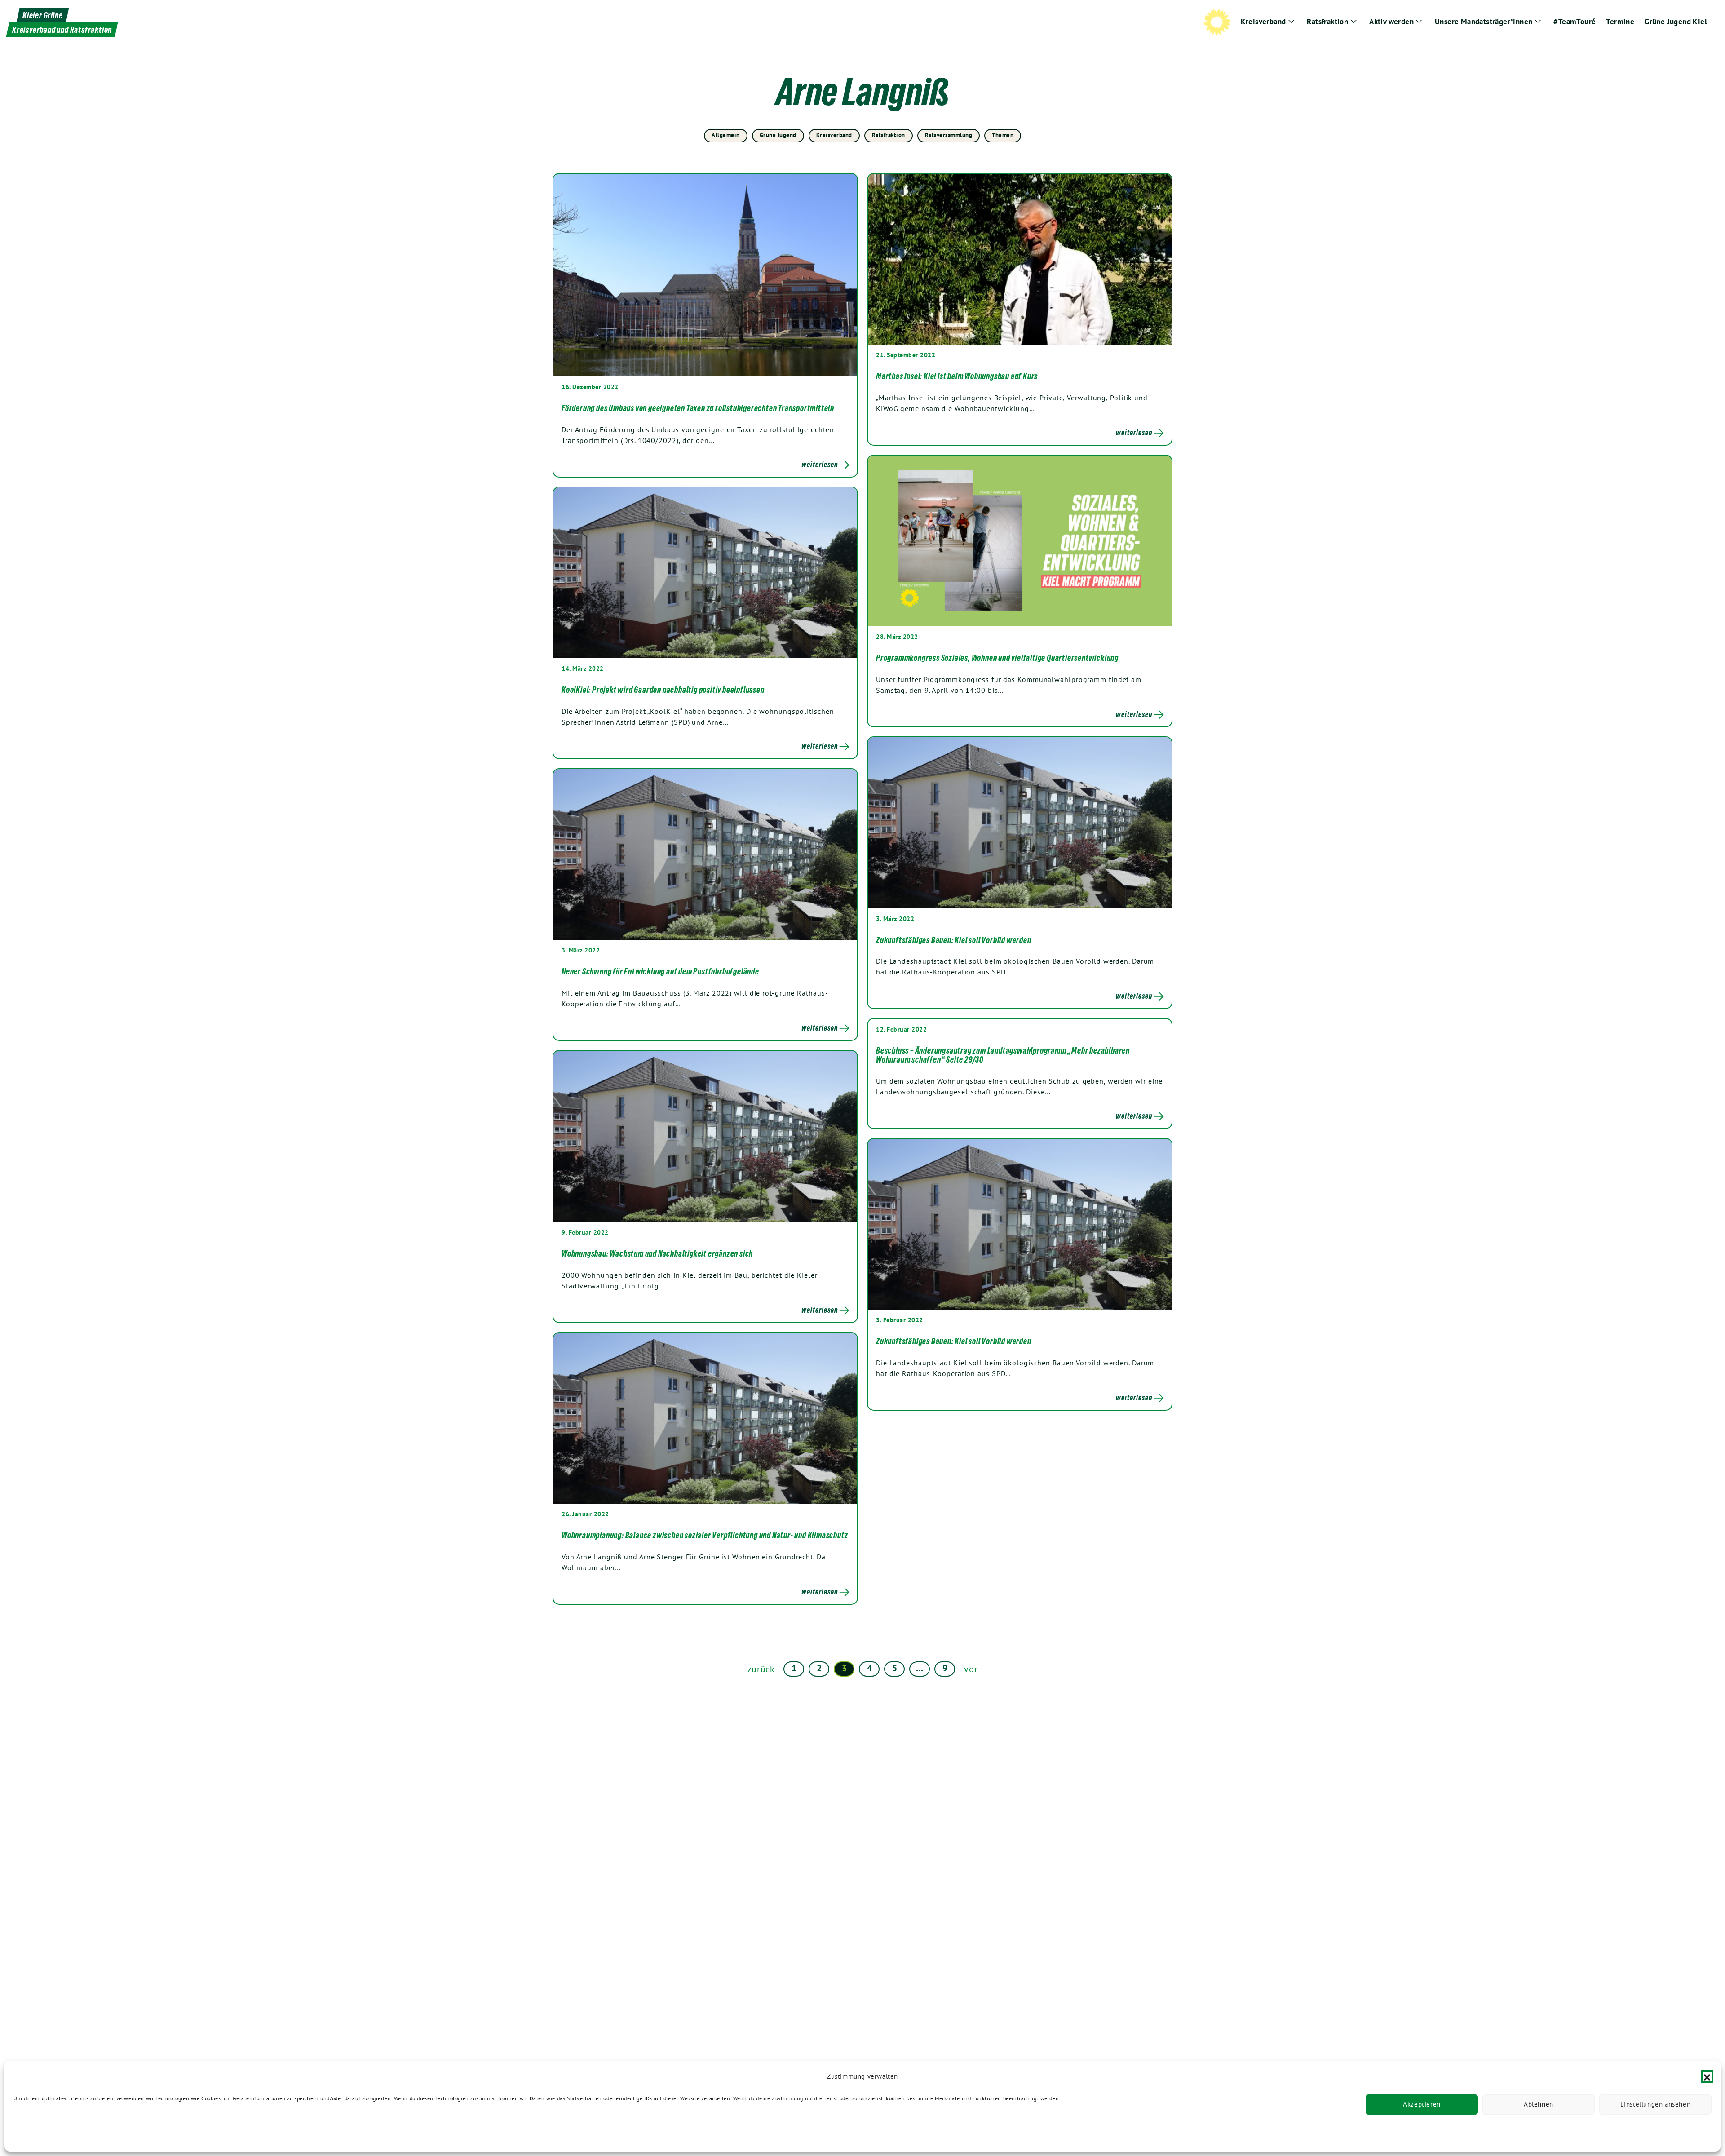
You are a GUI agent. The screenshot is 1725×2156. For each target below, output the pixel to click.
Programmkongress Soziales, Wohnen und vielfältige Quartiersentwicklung (997, 658)
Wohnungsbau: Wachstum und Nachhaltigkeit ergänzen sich (657, 1253)
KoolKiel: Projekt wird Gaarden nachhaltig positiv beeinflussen (663, 690)
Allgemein (726, 135)
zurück (761, 1669)
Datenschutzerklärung (41, 2132)
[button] (1707, 2076)
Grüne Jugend (778, 135)
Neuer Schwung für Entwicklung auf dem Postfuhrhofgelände (660, 971)
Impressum (147, 2132)
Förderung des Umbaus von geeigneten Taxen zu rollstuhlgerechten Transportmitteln (698, 408)
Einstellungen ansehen (1656, 2105)
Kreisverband (834, 135)
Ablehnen (1539, 2105)
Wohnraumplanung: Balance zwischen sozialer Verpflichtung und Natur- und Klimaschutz (705, 1535)
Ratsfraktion (889, 135)
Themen (1003, 135)
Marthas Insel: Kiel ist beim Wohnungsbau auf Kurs (957, 376)
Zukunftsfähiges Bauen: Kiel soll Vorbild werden (954, 940)
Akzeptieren (1422, 2105)
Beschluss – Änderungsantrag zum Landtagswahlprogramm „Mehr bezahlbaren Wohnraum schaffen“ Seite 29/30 (1003, 1055)
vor (971, 1669)
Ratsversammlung (949, 135)
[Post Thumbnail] (705, 275)
